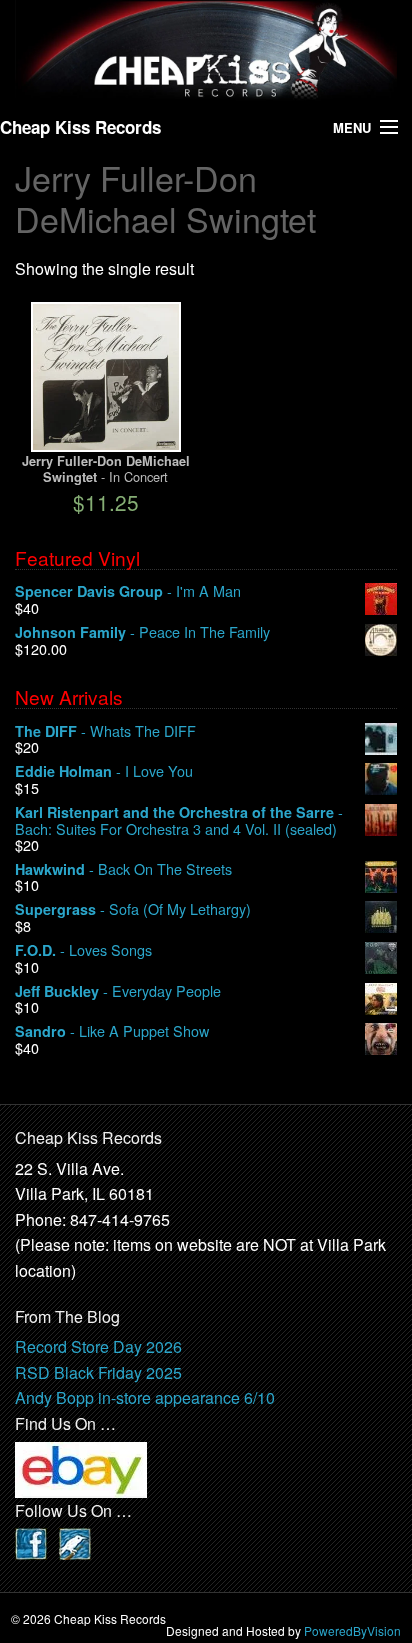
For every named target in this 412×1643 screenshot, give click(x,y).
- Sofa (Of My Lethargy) (133, 909)
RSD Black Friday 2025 (98, 1372)
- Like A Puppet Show (112, 1031)
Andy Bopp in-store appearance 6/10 (145, 1397)
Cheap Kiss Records (80, 127)
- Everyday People (118, 991)
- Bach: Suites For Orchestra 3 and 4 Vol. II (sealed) (179, 820)
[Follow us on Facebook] (31, 1541)
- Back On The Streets (123, 869)
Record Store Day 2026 (98, 1346)
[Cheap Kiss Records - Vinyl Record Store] (206, 50)
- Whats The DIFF (105, 731)
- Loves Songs (83, 950)
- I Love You (104, 771)
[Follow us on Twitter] (75, 1541)
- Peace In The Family (142, 632)
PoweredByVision (352, 1630)
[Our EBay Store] (81, 1467)
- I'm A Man (128, 591)
